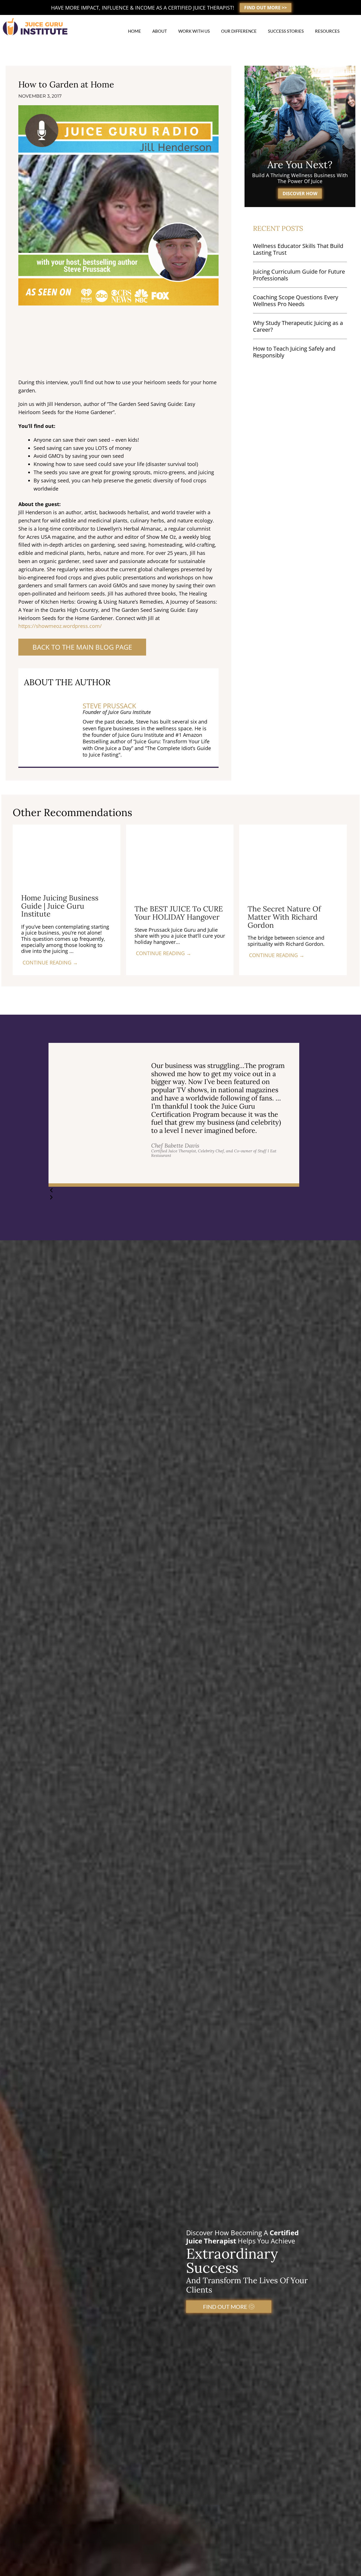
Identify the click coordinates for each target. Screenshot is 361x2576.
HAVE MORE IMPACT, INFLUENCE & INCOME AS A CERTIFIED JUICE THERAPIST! (143, 8)
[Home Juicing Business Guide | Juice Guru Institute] (67, 854)
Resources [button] (327, 31)
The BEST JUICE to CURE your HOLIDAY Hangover (179, 913)
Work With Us (194, 31)
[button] (174, 1190)
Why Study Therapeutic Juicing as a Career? (298, 326)
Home (135, 31)
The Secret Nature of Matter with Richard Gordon (284, 917)
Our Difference (239, 31)
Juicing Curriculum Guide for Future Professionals (299, 275)
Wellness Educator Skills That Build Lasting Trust (298, 249)
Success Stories (286, 31)
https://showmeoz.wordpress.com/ (60, 626)
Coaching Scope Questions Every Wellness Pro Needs (296, 301)
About (160, 31)
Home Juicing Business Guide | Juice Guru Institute (60, 906)
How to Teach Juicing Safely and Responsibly (294, 352)
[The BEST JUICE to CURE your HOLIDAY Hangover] (180, 860)
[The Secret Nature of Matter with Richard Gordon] (293, 860)
